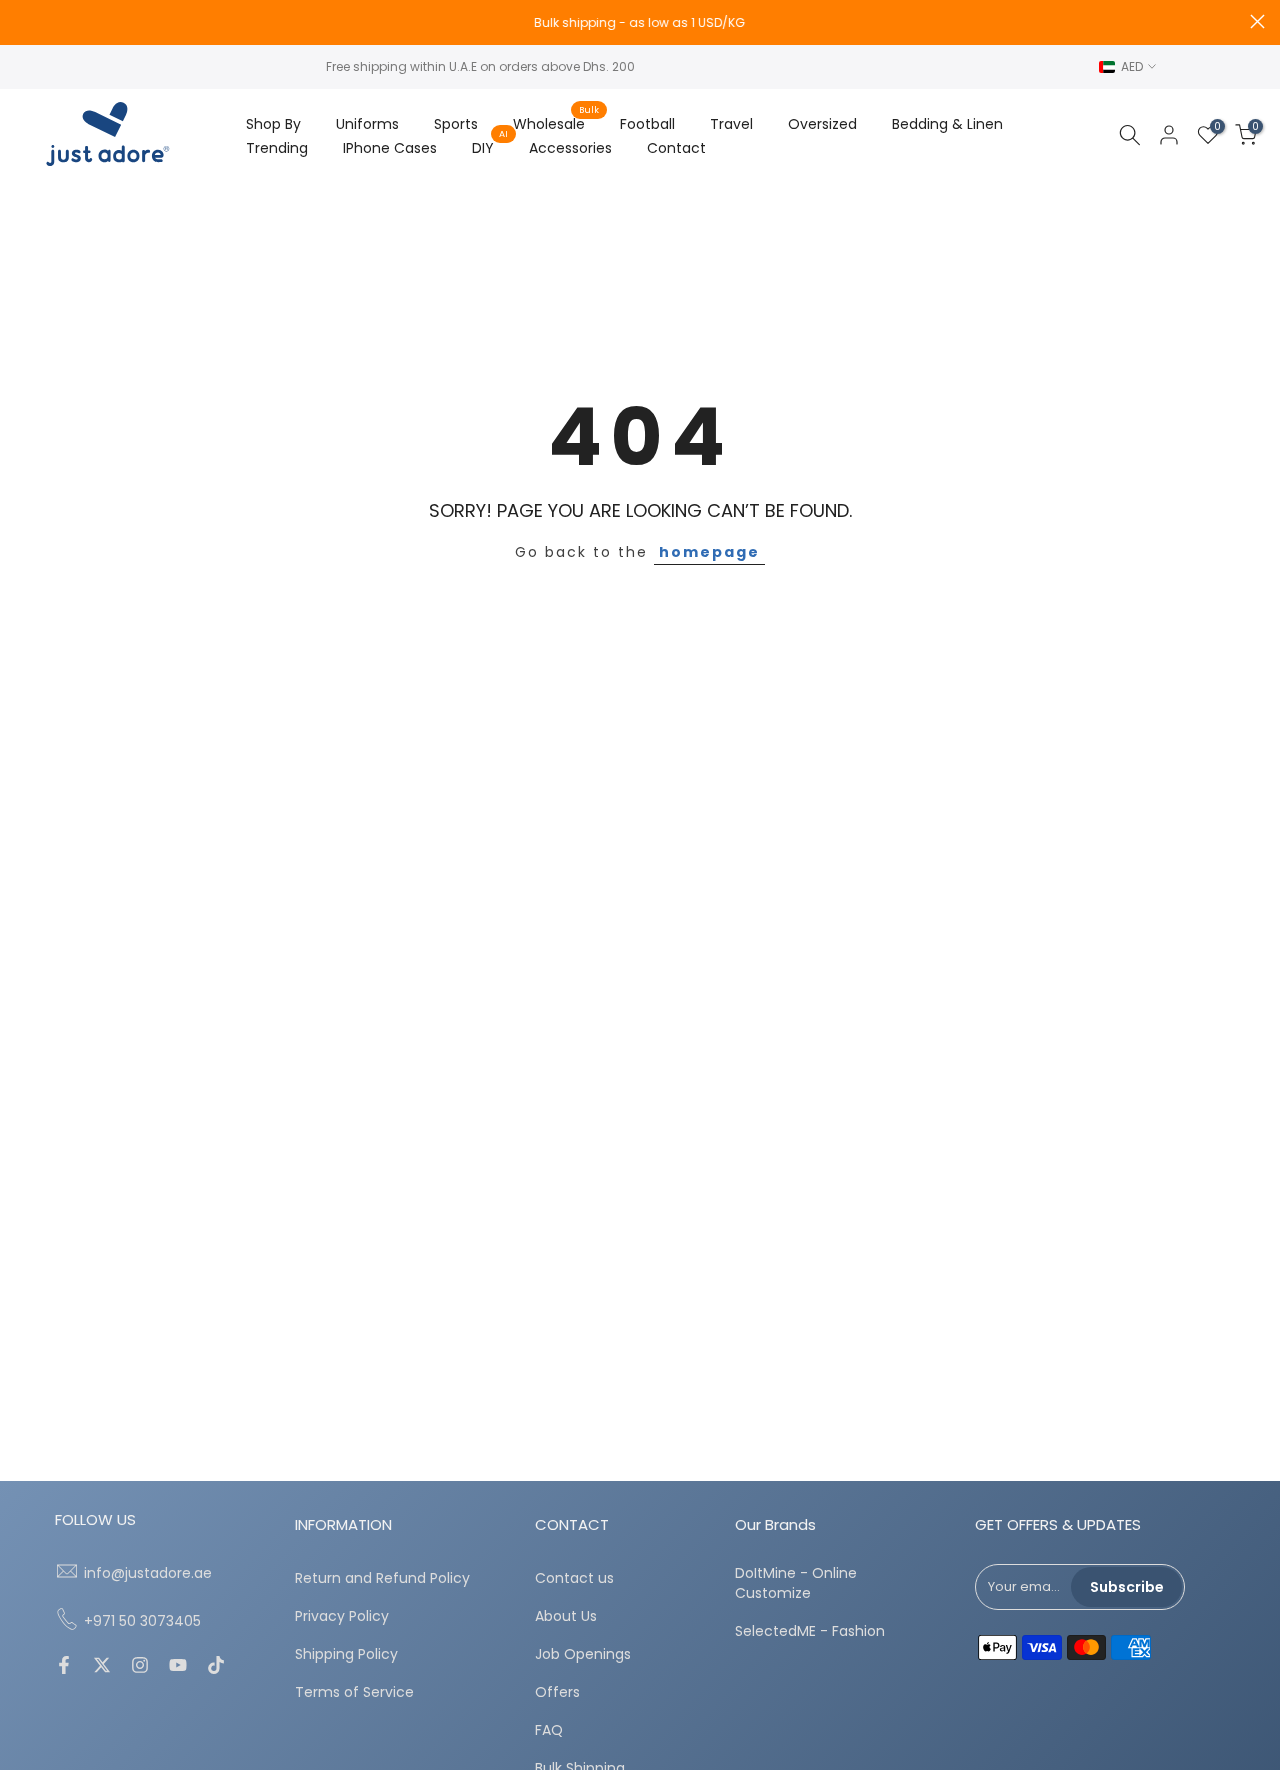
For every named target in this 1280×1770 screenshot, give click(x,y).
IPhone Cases (390, 148)
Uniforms (367, 124)
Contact (676, 148)
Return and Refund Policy (382, 1578)
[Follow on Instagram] (140, 1667)
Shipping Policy (346, 1654)
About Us (566, 1616)
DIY (490, 147)
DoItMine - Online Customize (796, 1583)
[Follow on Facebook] (64, 1667)
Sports (456, 124)
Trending (277, 148)
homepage (709, 552)
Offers (557, 1692)
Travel (731, 124)
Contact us (574, 1578)
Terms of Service (354, 1692)
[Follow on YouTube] (178, 1667)
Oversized (822, 124)
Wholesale (556, 123)
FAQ (549, 1730)
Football (647, 124)
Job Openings (583, 1654)
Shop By (273, 124)
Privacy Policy (342, 1616)
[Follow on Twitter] (102, 1667)
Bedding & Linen (947, 124)
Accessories (570, 148)
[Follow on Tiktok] (216, 1667)
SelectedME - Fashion (810, 1631)
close (22, 21)
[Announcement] (640, 23)
